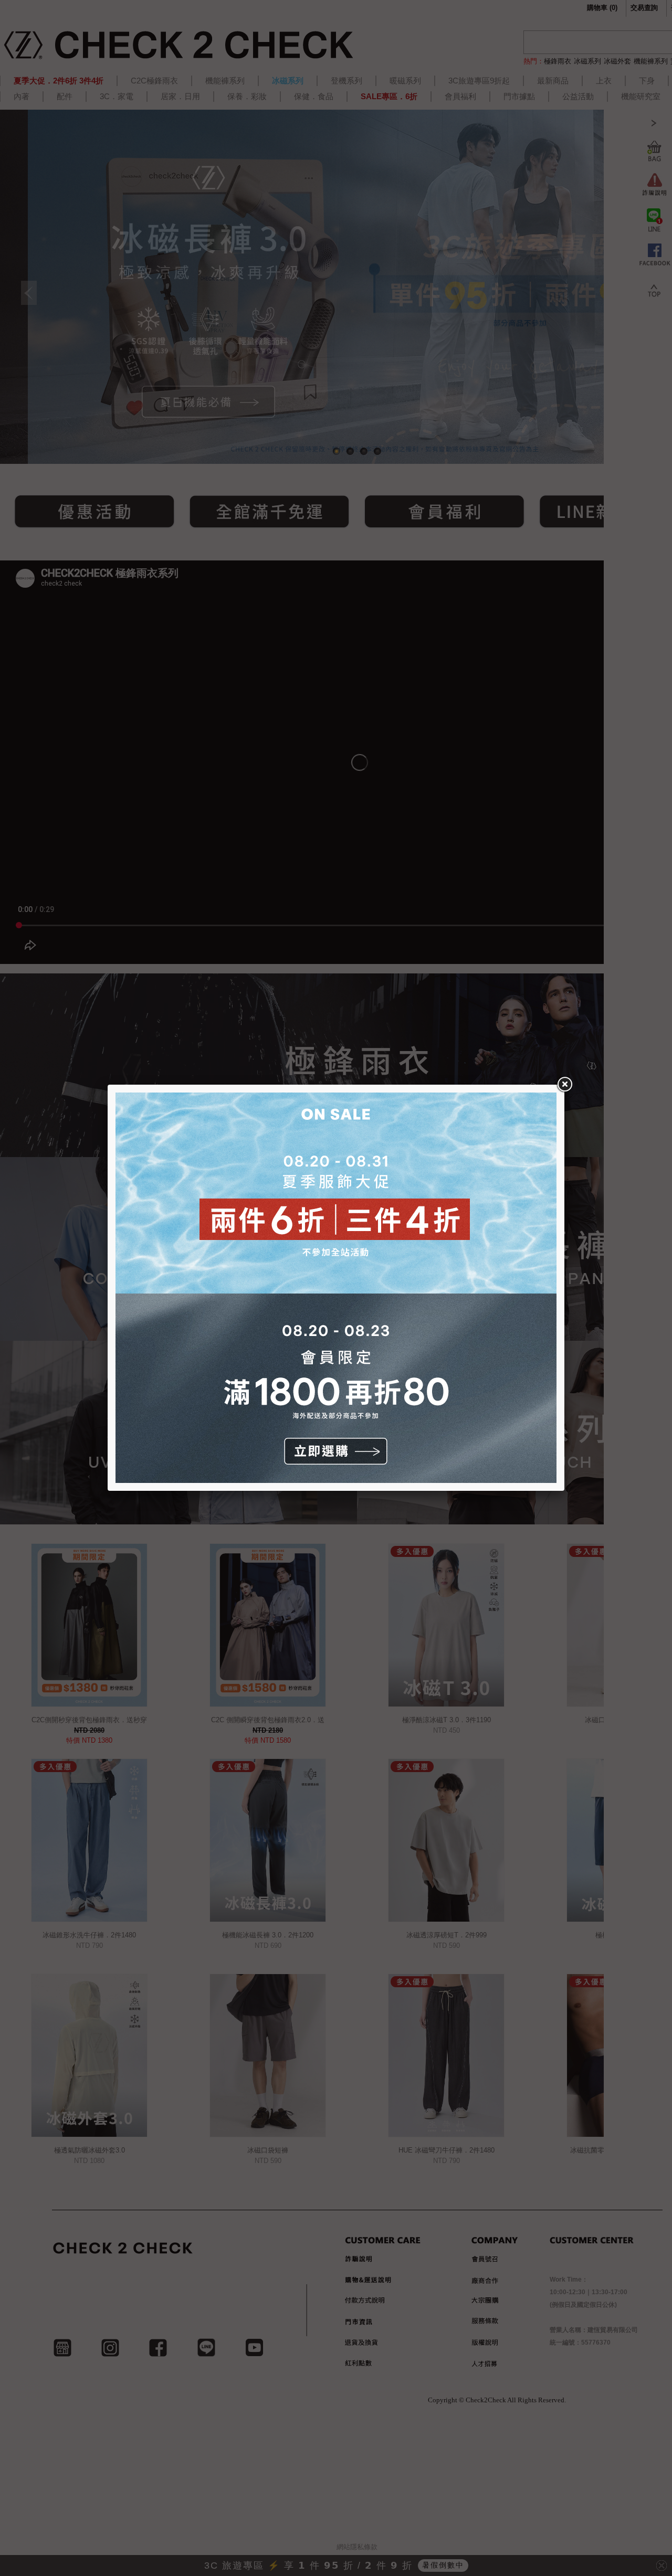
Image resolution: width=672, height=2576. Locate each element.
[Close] (564, 1085)
